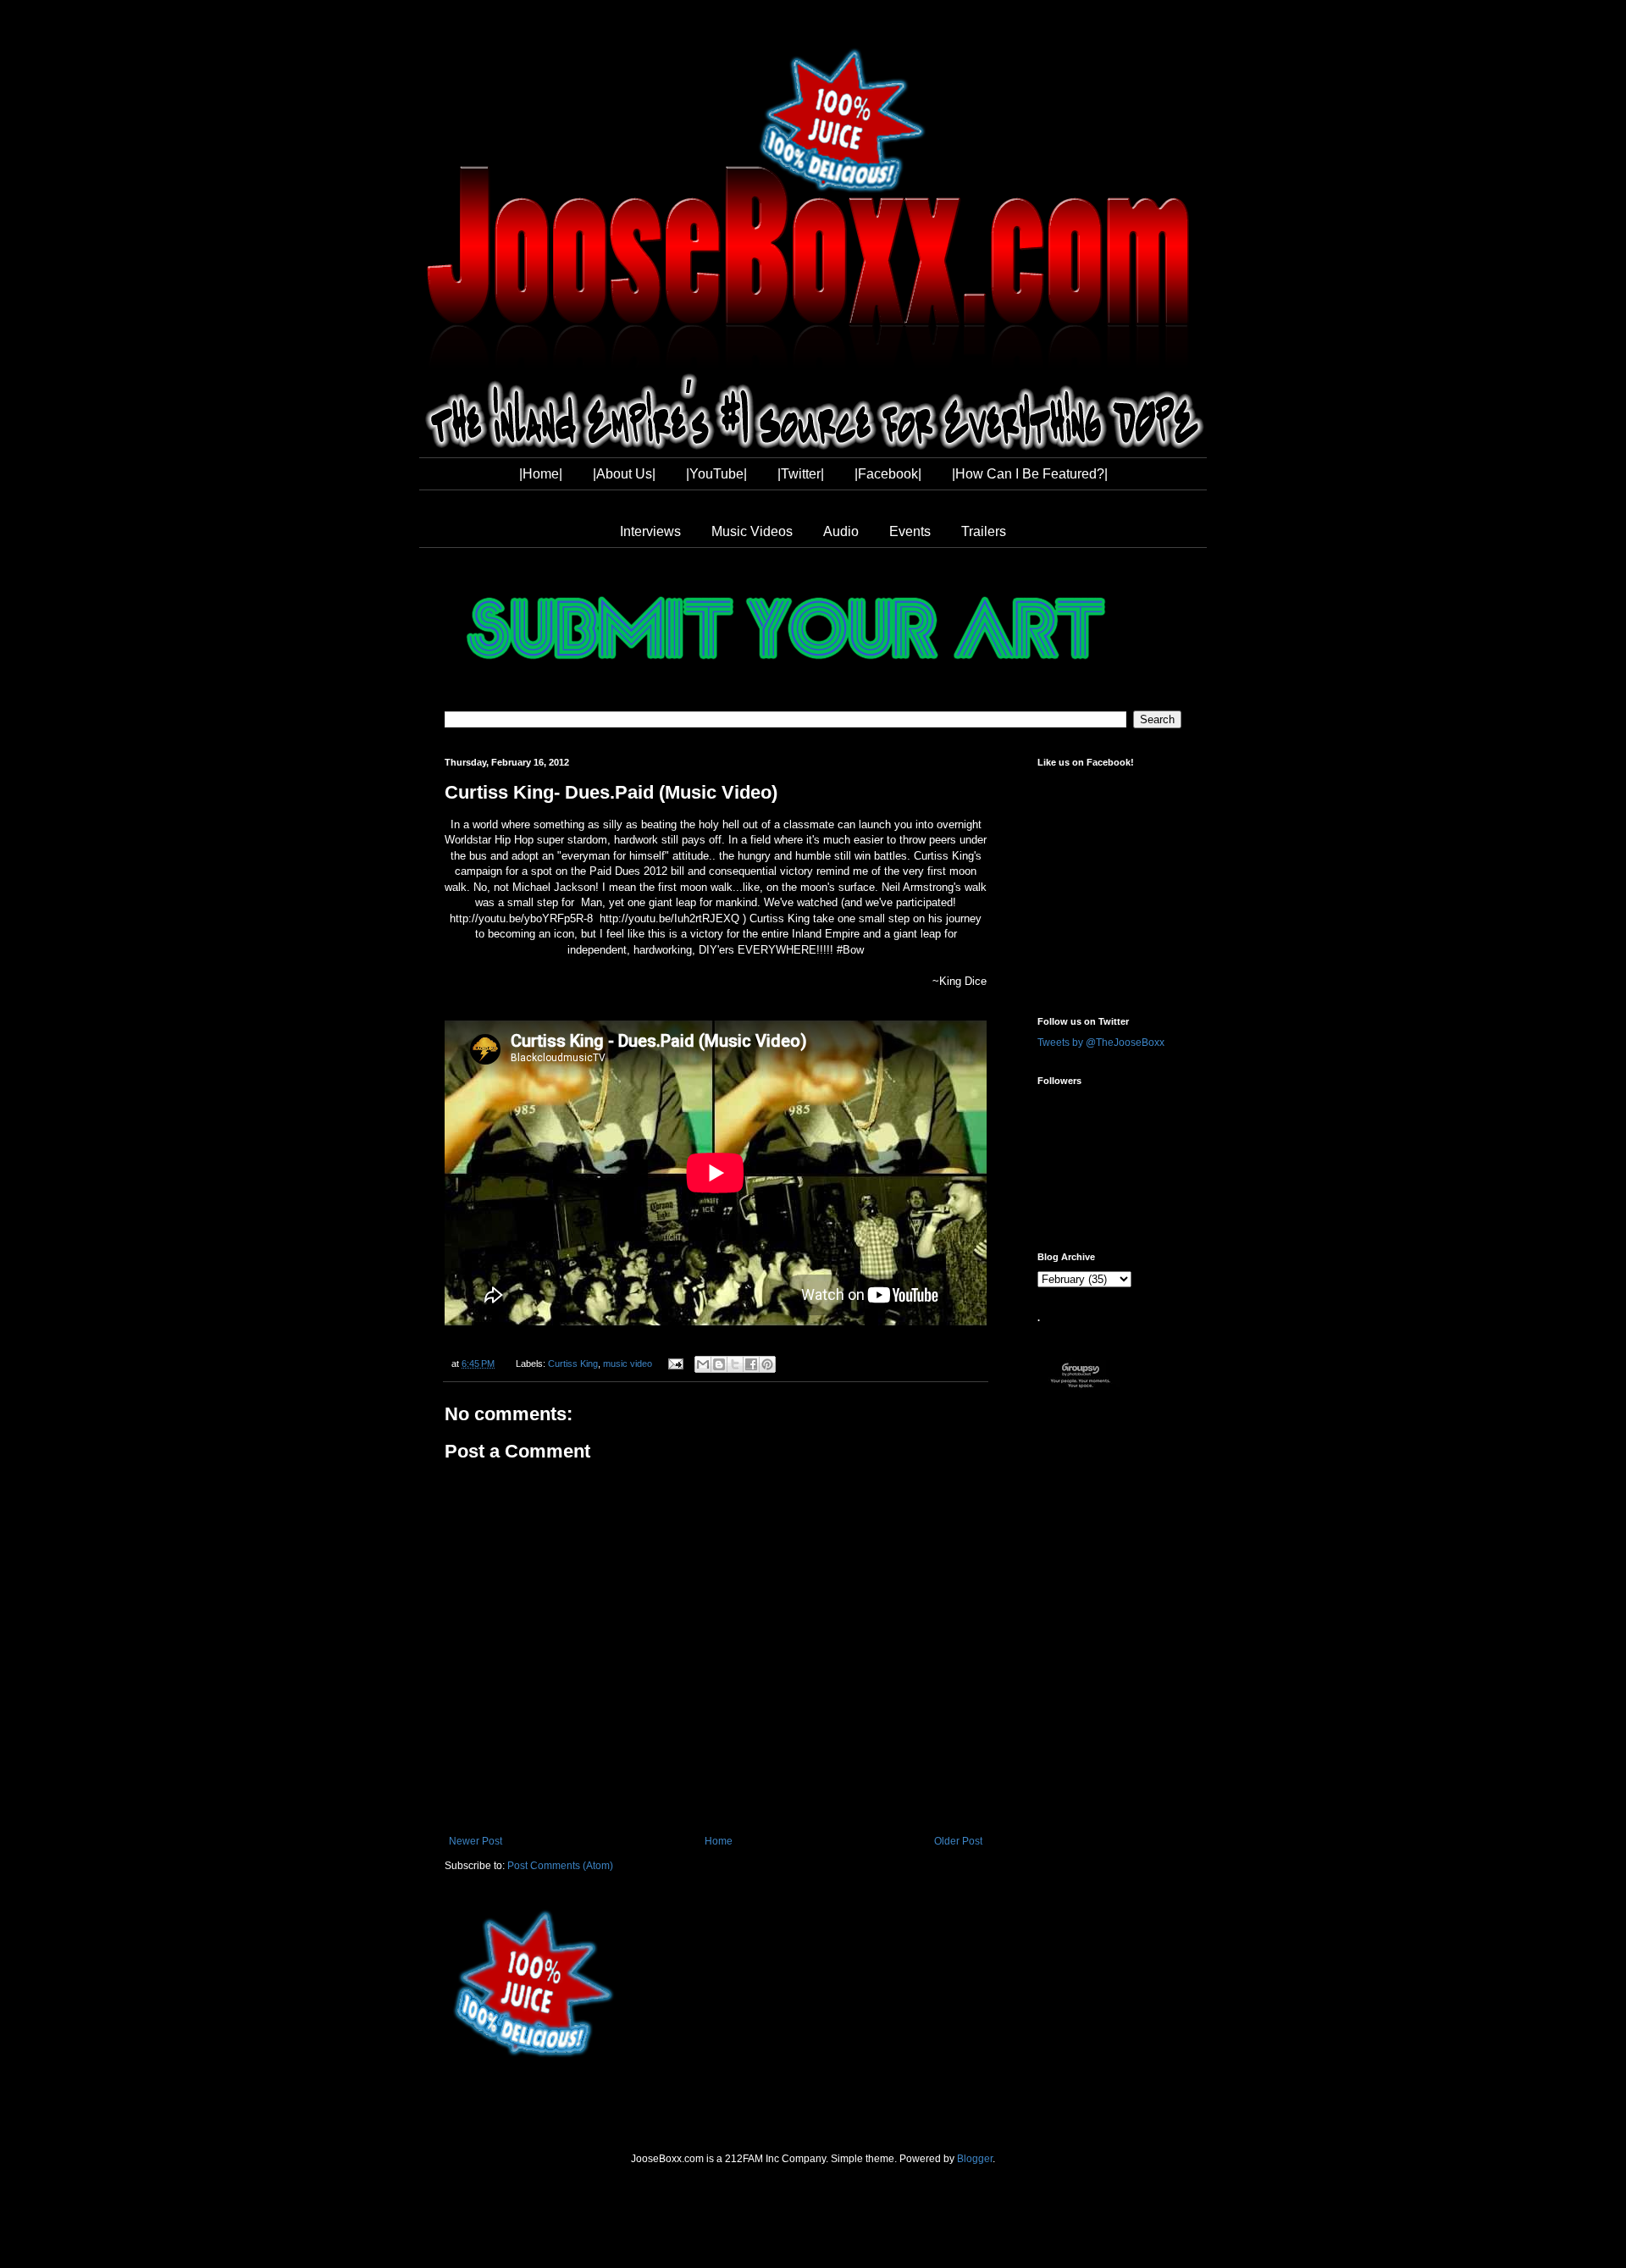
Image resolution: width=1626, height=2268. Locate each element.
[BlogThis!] (719, 1364)
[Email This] (703, 1364)
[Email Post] (674, 1364)
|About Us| (624, 474)
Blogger (975, 2159)
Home (719, 1841)
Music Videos (752, 531)
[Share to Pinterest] (767, 1364)
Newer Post (476, 1841)
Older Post (958, 1841)
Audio (841, 531)
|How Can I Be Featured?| (1030, 474)
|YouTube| (716, 474)
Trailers (984, 531)
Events (910, 531)
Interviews (650, 531)
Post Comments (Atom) (560, 1866)
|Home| (541, 474)
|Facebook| (888, 474)
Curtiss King (573, 1364)
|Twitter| (801, 474)
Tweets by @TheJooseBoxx (1101, 1043)
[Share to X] (735, 1364)
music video (628, 1364)
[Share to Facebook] (751, 1364)
